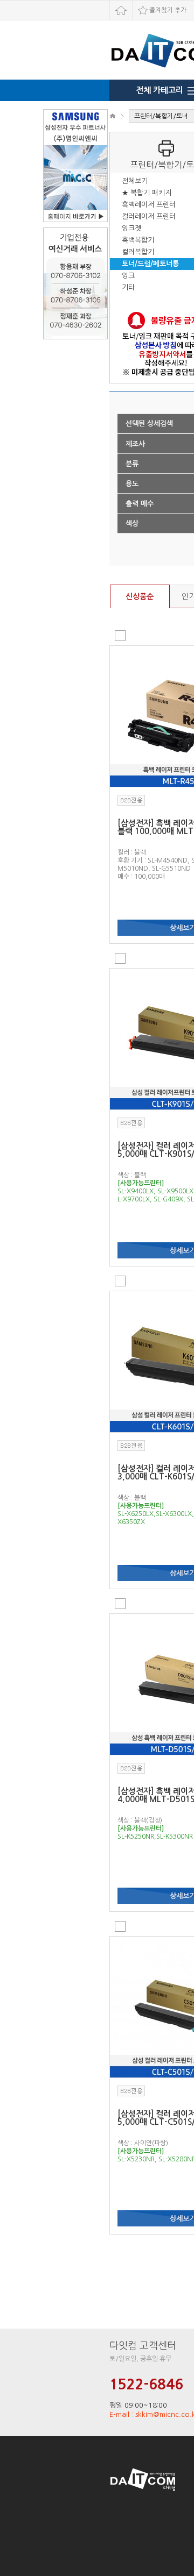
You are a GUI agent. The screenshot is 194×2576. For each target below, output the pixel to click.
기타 (128, 287)
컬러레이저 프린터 (149, 216)
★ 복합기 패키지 (147, 193)
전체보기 (135, 181)
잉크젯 (131, 228)
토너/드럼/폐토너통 (150, 264)
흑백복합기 (138, 240)
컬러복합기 (138, 252)
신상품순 (140, 596)
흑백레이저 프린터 (149, 205)
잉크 (128, 276)
